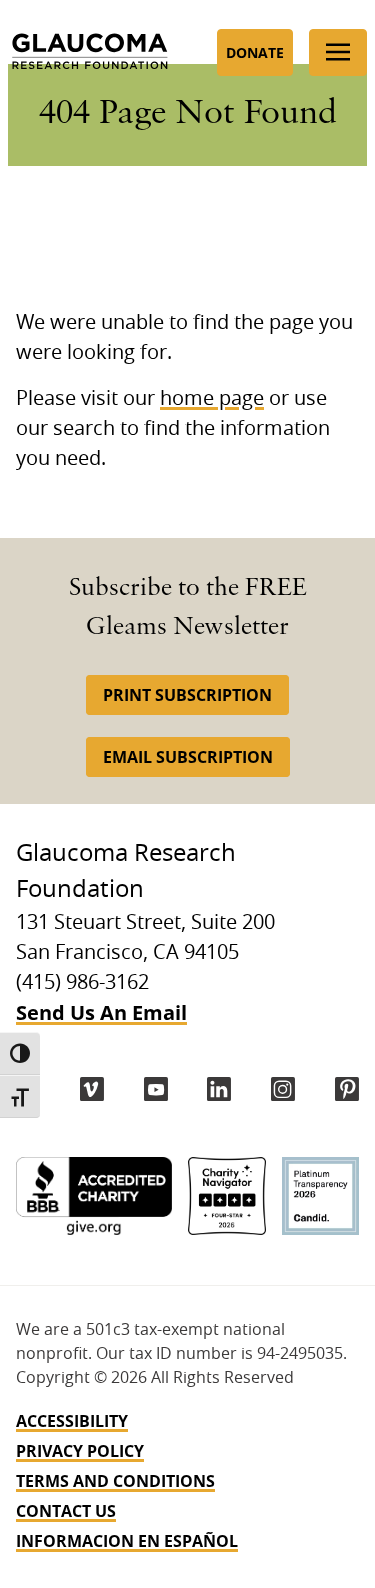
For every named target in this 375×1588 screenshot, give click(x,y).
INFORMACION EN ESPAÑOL (127, 1541)
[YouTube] (156, 1089)
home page (212, 399)
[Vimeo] (92, 1089)
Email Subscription (188, 757)
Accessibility (72, 1421)
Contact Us (66, 1511)
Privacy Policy (80, 1451)
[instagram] (283, 1089)
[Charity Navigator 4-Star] (226, 1195)
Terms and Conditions (115, 1481)
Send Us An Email (101, 1012)
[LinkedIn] (219, 1089)
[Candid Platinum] (320, 1195)
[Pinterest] (347, 1089)
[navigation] (187, 1481)
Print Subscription (187, 695)
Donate (255, 52)
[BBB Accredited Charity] (94, 1195)
